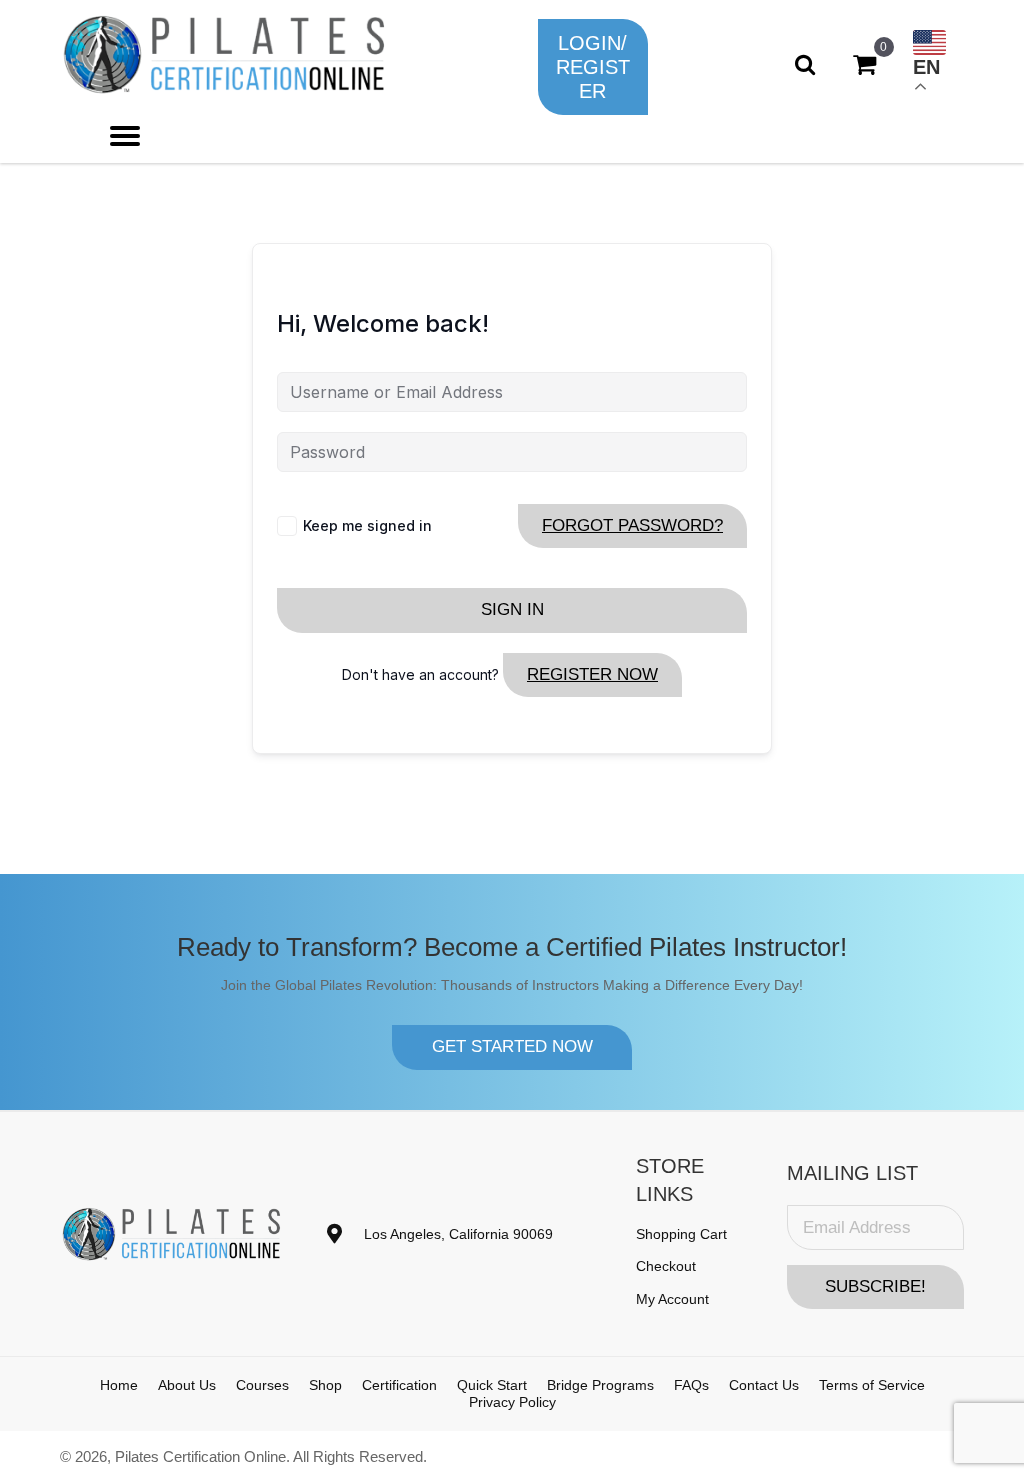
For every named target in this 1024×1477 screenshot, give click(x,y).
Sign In (512, 609)
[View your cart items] (864, 64)
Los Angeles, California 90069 (458, 1234)
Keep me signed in (367, 525)
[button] (593, 67)
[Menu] (125, 136)
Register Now (592, 674)
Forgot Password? (632, 525)
